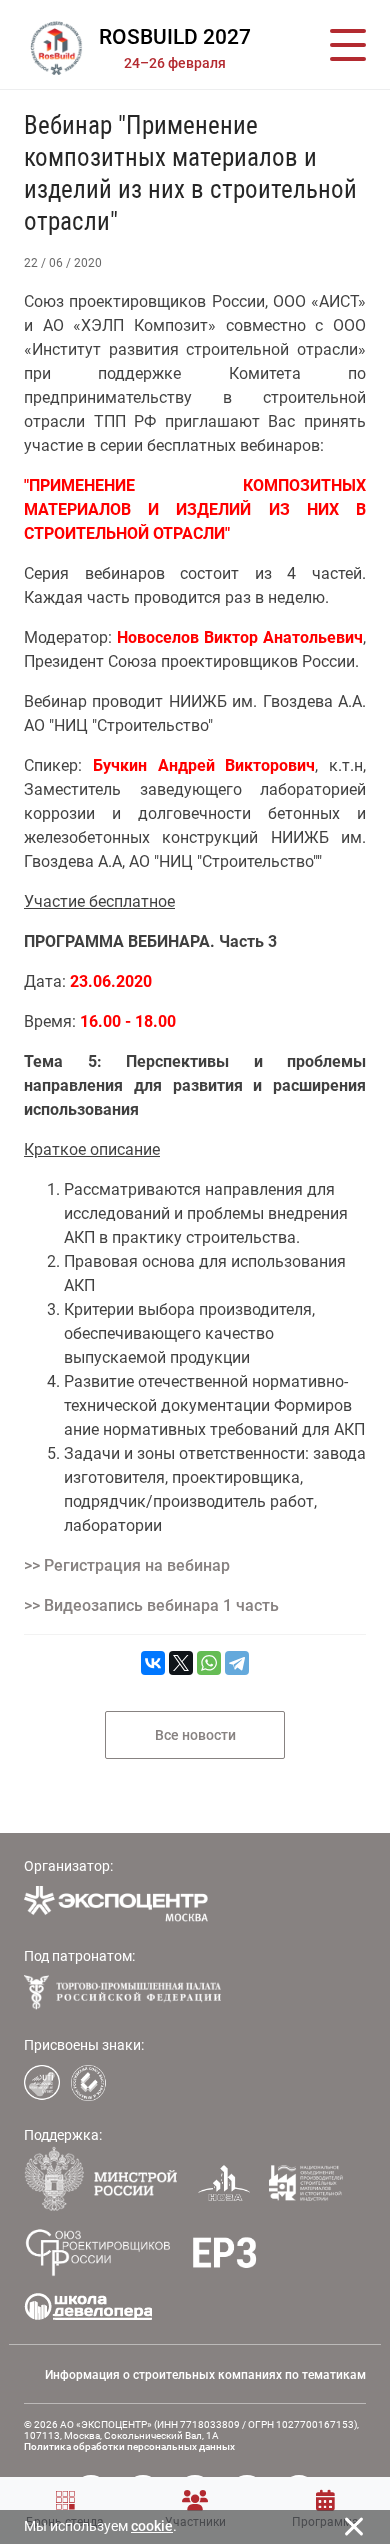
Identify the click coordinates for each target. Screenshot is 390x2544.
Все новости (195, 1735)
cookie (152, 2526)
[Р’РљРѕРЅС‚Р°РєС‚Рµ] (153, 1663)
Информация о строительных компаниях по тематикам (205, 2375)
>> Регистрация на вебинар (127, 1565)
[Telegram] (237, 1663)
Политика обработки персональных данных (129, 2446)
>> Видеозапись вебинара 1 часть (151, 1605)
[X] (181, 1663)
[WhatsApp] (209, 1663)
